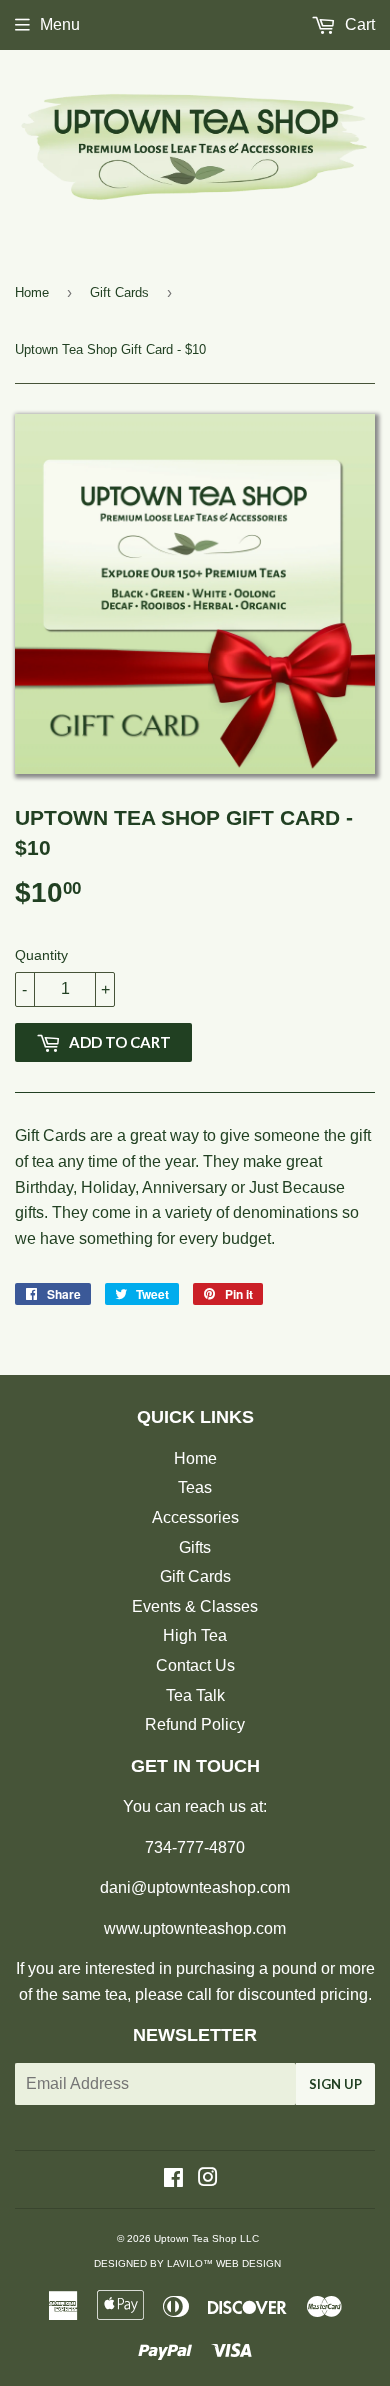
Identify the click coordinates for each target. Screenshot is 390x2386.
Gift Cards (119, 292)
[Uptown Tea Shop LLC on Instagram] (208, 2179)
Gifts (195, 1547)
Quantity (41, 955)
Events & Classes (195, 1606)
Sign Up (335, 2084)
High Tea (195, 1635)
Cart (358, 24)
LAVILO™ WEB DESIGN (224, 2263)
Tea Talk (195, 1695)
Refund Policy (195, 1724)
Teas (195, 1487)
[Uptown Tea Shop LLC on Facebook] (173, 2179)
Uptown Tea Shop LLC (206, 2238)
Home (32, 292)
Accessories (195, 1517)
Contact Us (195, 1665)
